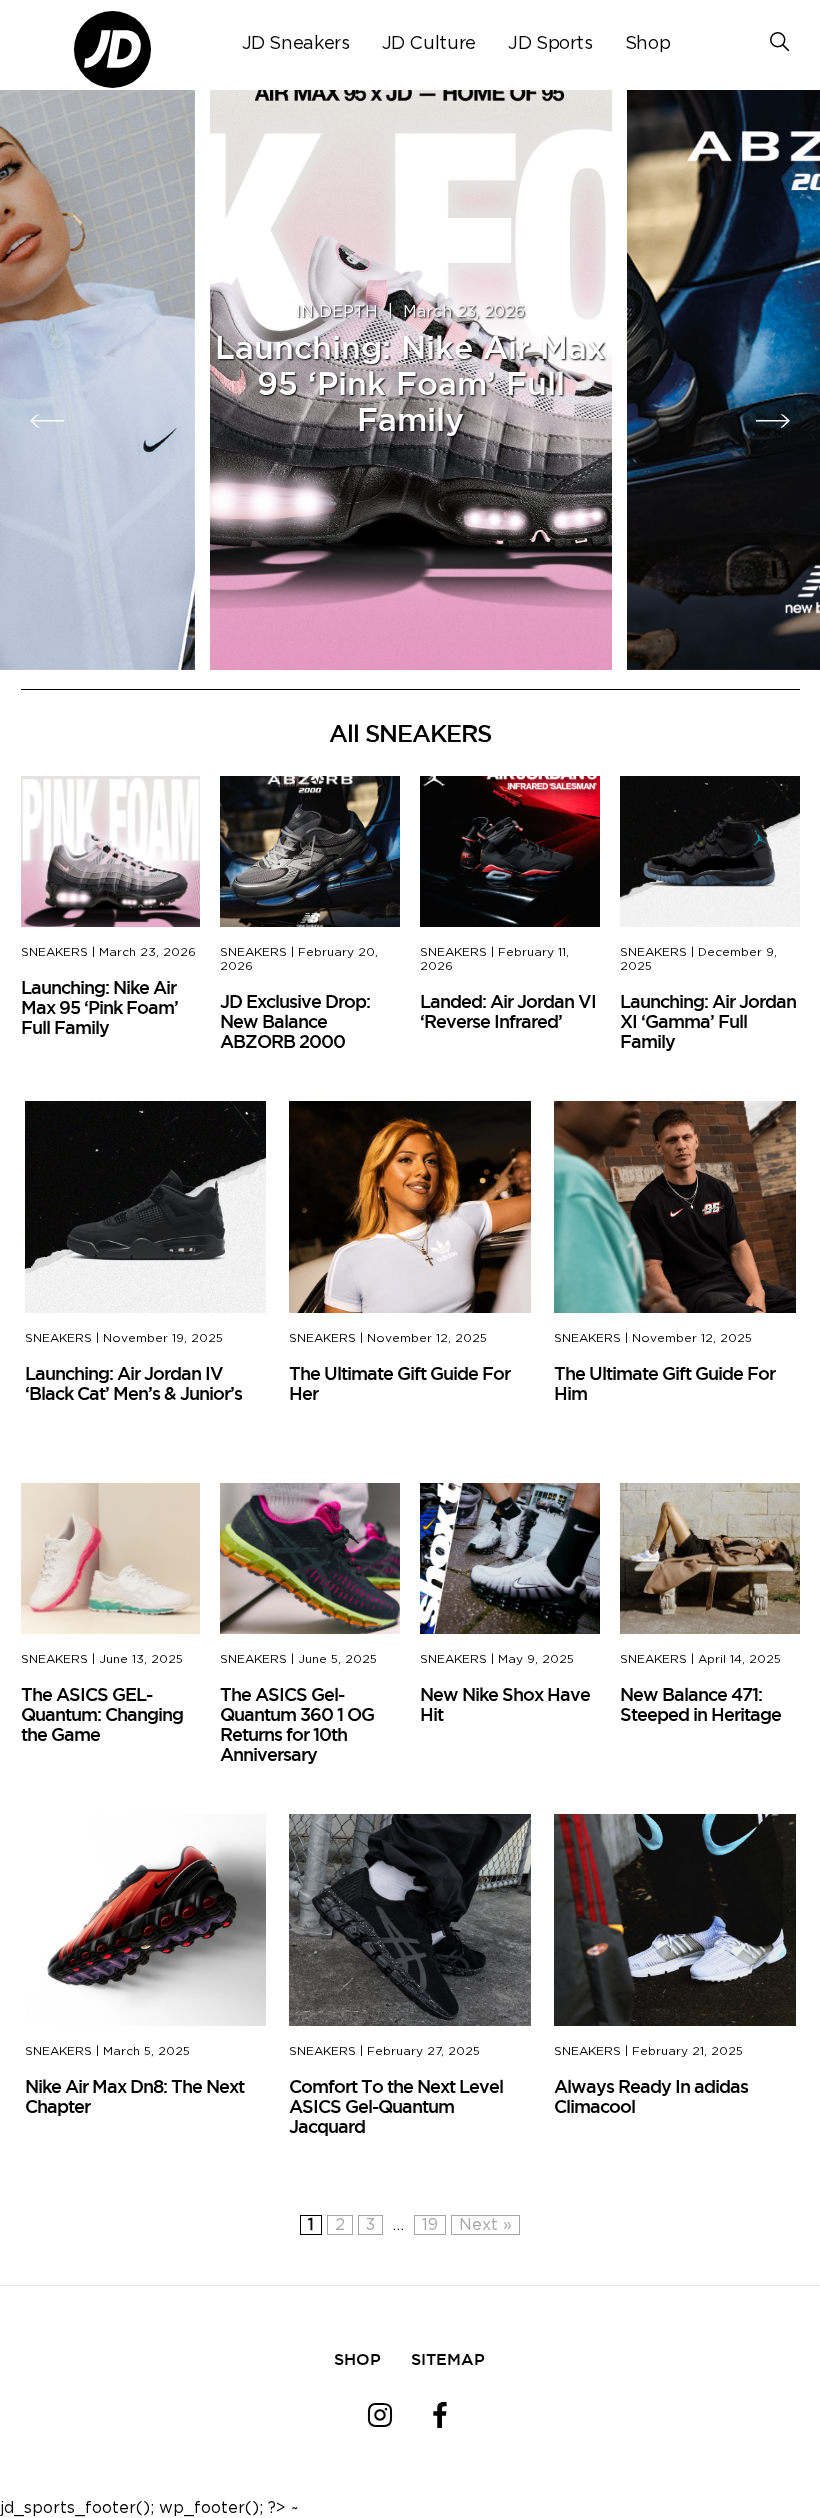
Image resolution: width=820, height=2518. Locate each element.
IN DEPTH (337, 312)
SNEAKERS (54, 952)
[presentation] (47, 421)
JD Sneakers (296, 44)
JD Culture (429, 44)
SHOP (357, 2359)
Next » (485, 2225)
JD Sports (550, 44)
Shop (648, 44)
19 (430, 2225)
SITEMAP (448, 2359)
